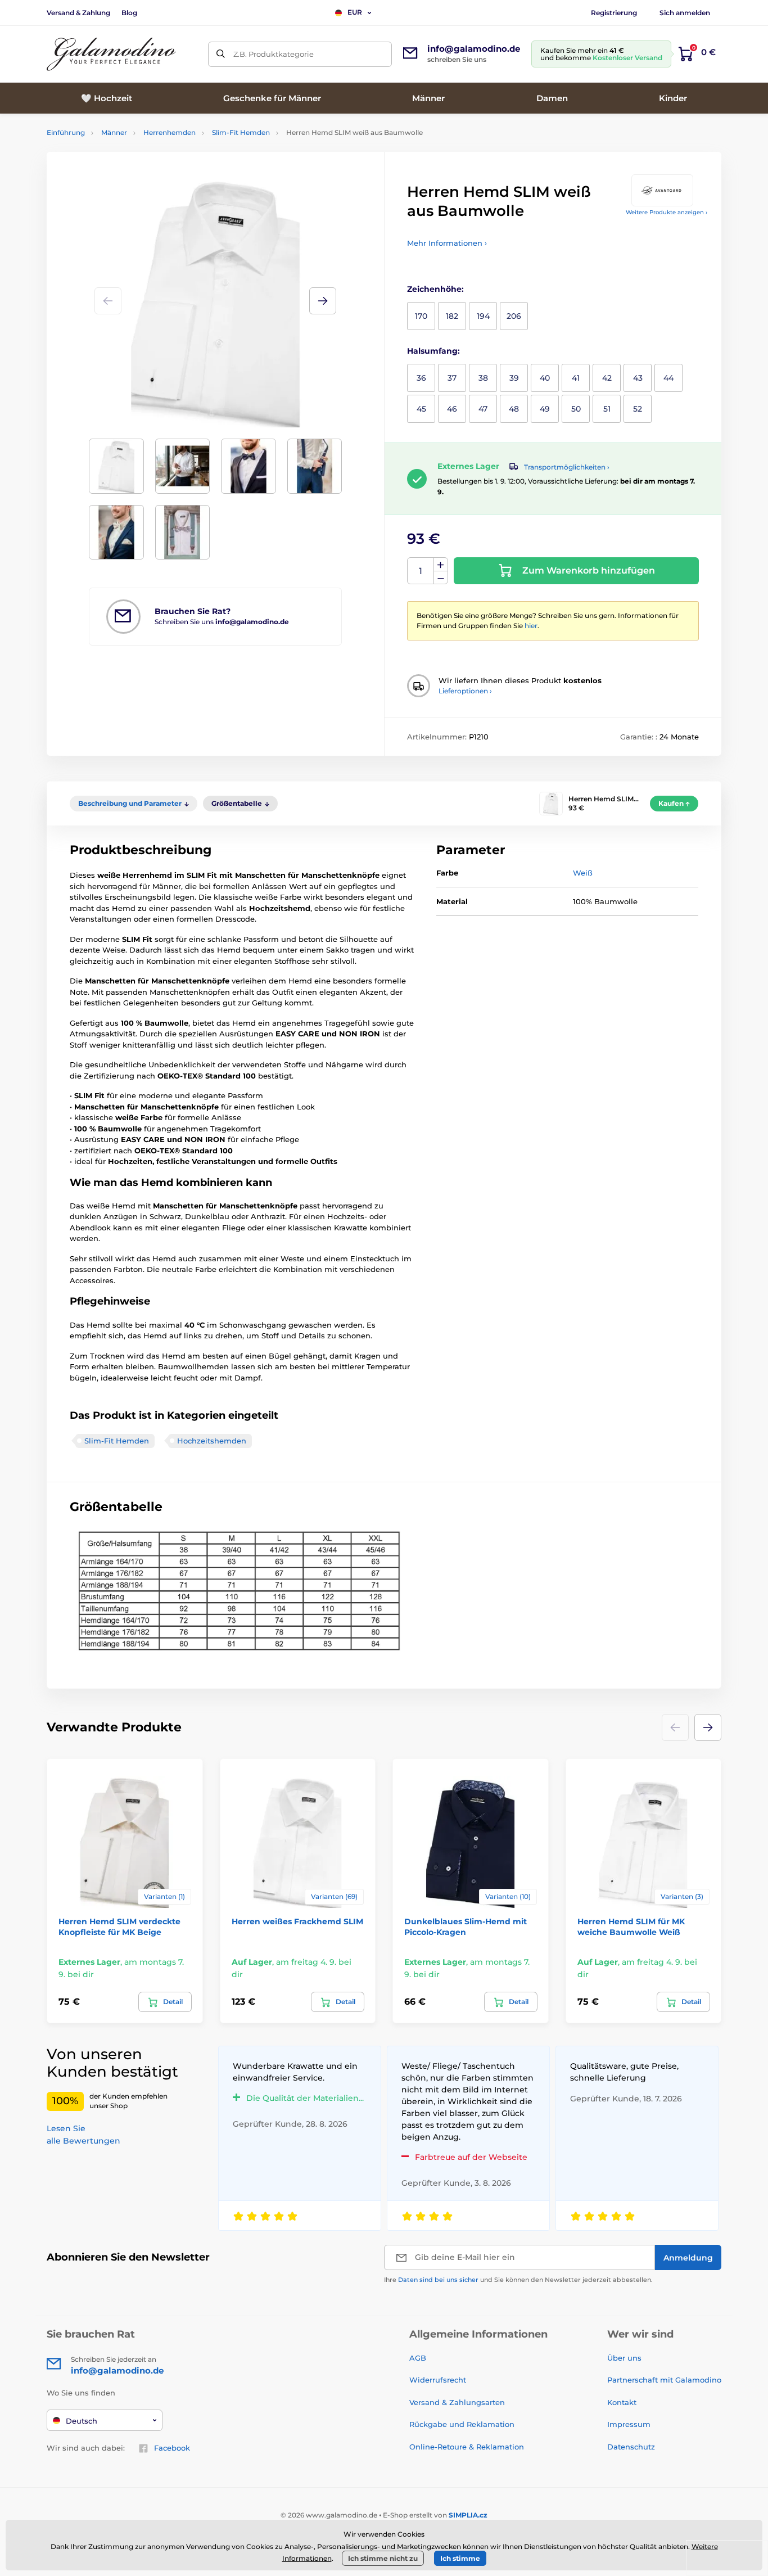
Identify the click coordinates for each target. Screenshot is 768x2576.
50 (576, 409)
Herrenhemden (170, 132)
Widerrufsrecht (438, 2380)
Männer (114, 132)
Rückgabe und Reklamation (462, 2424)
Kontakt (622, 2402)
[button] (323, 301)
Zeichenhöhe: (435, 289)
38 (483, 378)
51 (607, 409)
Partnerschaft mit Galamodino (664, 2380)
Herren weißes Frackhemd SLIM (297, 1921)
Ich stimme (460, 2558)
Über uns (624, 2358)
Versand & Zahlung (78, 13)
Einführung (66, 132)
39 (514, 378)
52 (638, 409)
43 (638, 378)
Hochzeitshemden (212, 1441)
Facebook (172, 2448)
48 (514, 409)
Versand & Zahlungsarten (457, 2402)
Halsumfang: (433, 351)
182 (452, 316)
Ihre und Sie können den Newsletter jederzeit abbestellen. (518, 2280)
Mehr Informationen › (447, 243)
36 (421, 378)
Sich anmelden (685, 13)
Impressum (629, 2424)
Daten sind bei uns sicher (438, 2280)
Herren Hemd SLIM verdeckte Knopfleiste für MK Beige (119, 1927)
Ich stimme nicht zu (383, 2558)
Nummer (421, 571)
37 (452, 378)
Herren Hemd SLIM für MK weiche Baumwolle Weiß (631, 1927)
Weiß (583, 873)
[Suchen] (221, 54)
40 (545, 378)
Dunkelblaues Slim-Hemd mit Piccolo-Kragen (466, 1927)
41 (576, 378)
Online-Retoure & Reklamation (467, 2447)
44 (668, 378)
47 (483, 409)
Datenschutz (631, 2447)
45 (421, 409)
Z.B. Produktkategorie (274, 54)
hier (531, 626)
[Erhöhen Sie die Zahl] (441, 565)
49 (545, 409)
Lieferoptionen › (465, 691)
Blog (129, 13)
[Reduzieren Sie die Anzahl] (441, 578)
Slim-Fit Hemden (241, 132)
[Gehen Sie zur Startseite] (111, 54)
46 (452, 409)
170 (421, 316)
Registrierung (614, 13)
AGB (418, 2358)
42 (607, 378)
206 (514, 316)
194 (483, 316)
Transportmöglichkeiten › (567, 467)
